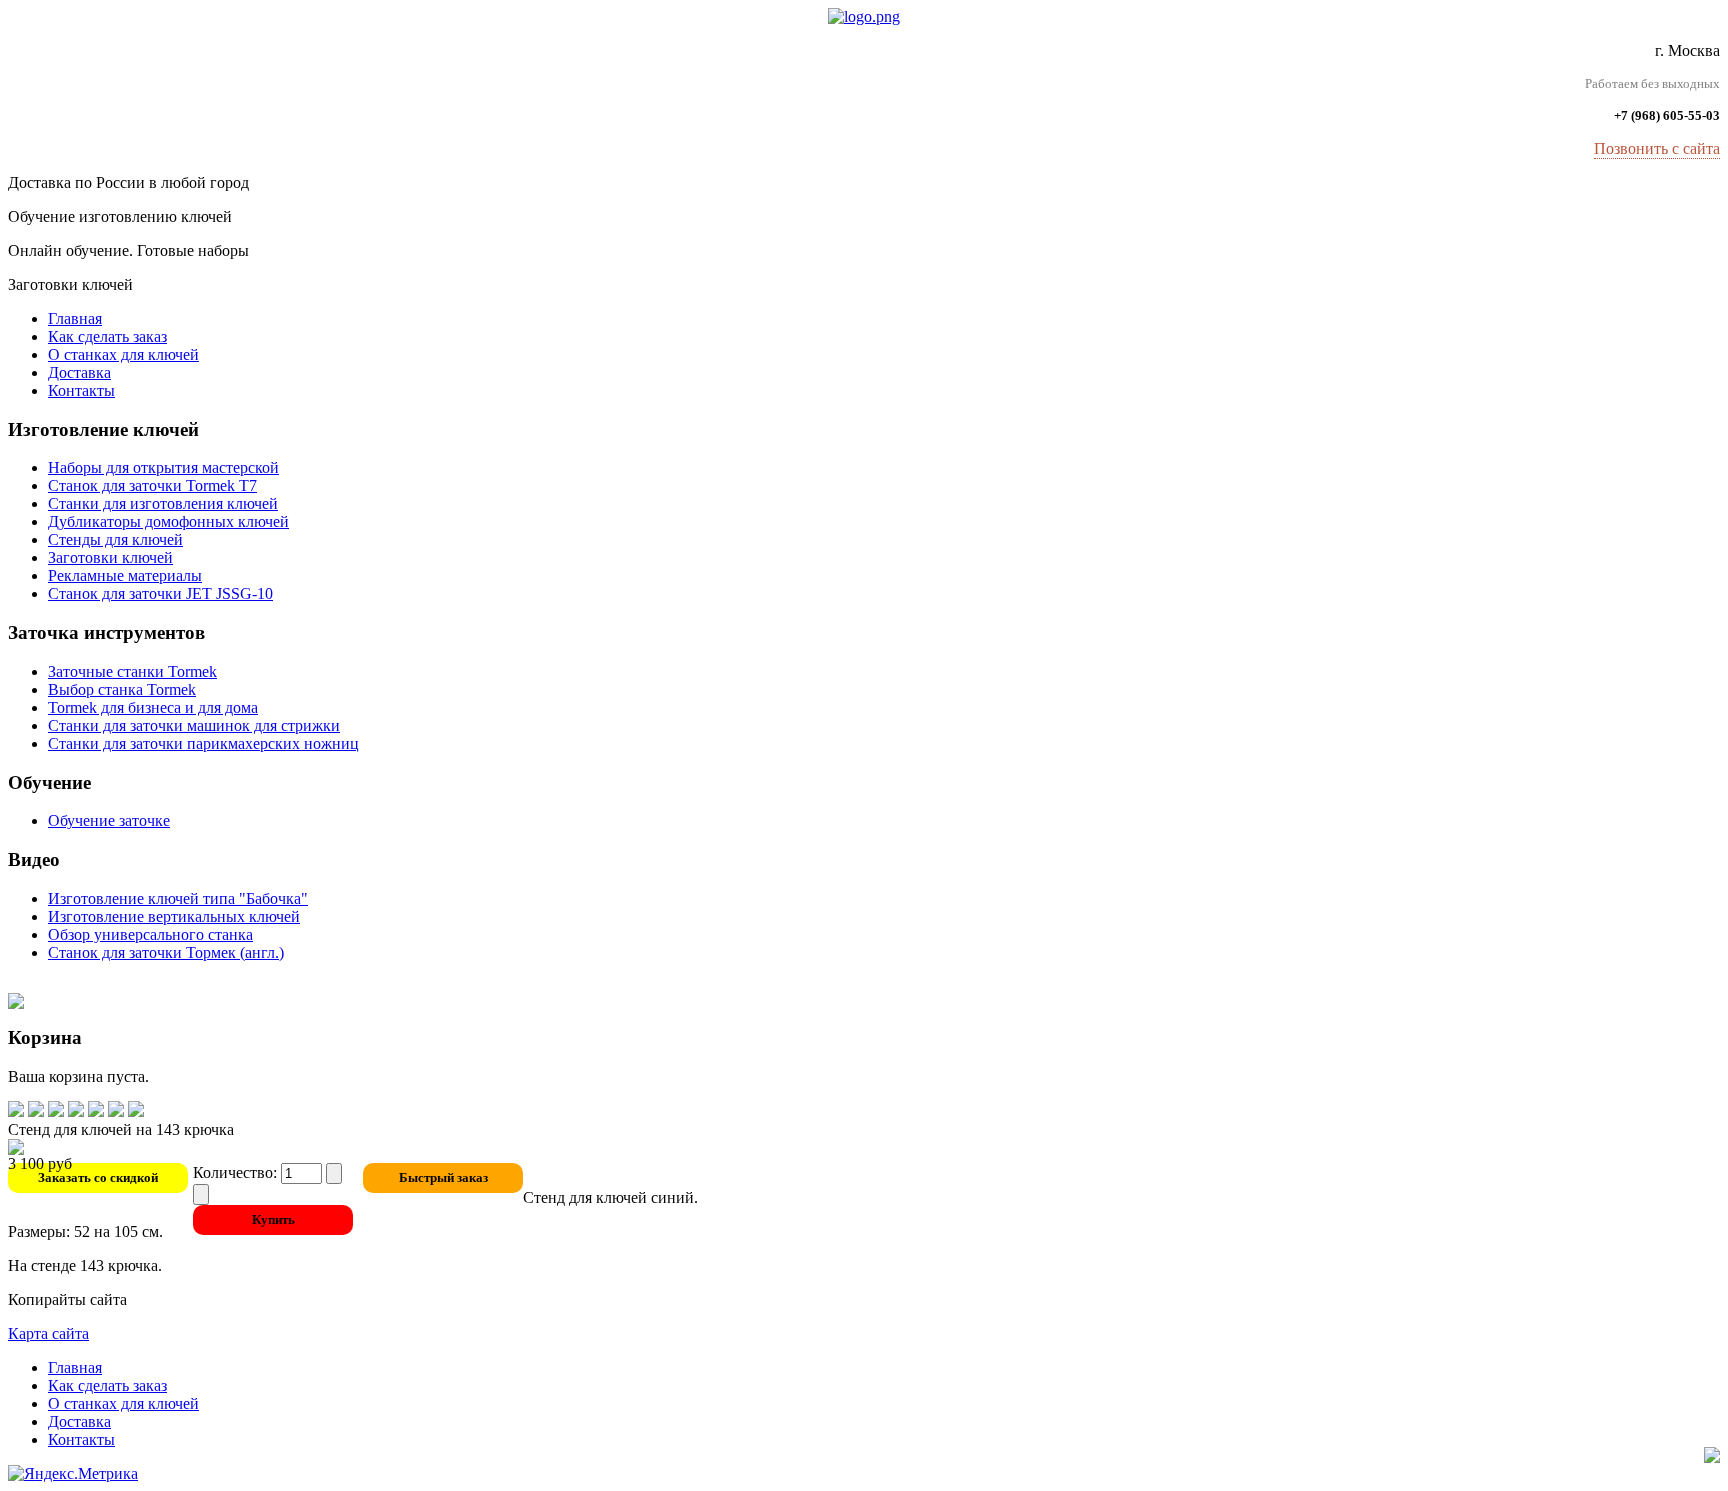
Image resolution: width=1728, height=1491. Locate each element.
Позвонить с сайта (1657, 148)
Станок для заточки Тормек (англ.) (166, 952)
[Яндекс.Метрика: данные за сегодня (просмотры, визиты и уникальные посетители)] (73, 1474)
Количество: (237, 1172)
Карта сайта (48, 1333)
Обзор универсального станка (150, 934)
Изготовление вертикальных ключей (174, 916)
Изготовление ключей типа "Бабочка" (178, 898)
